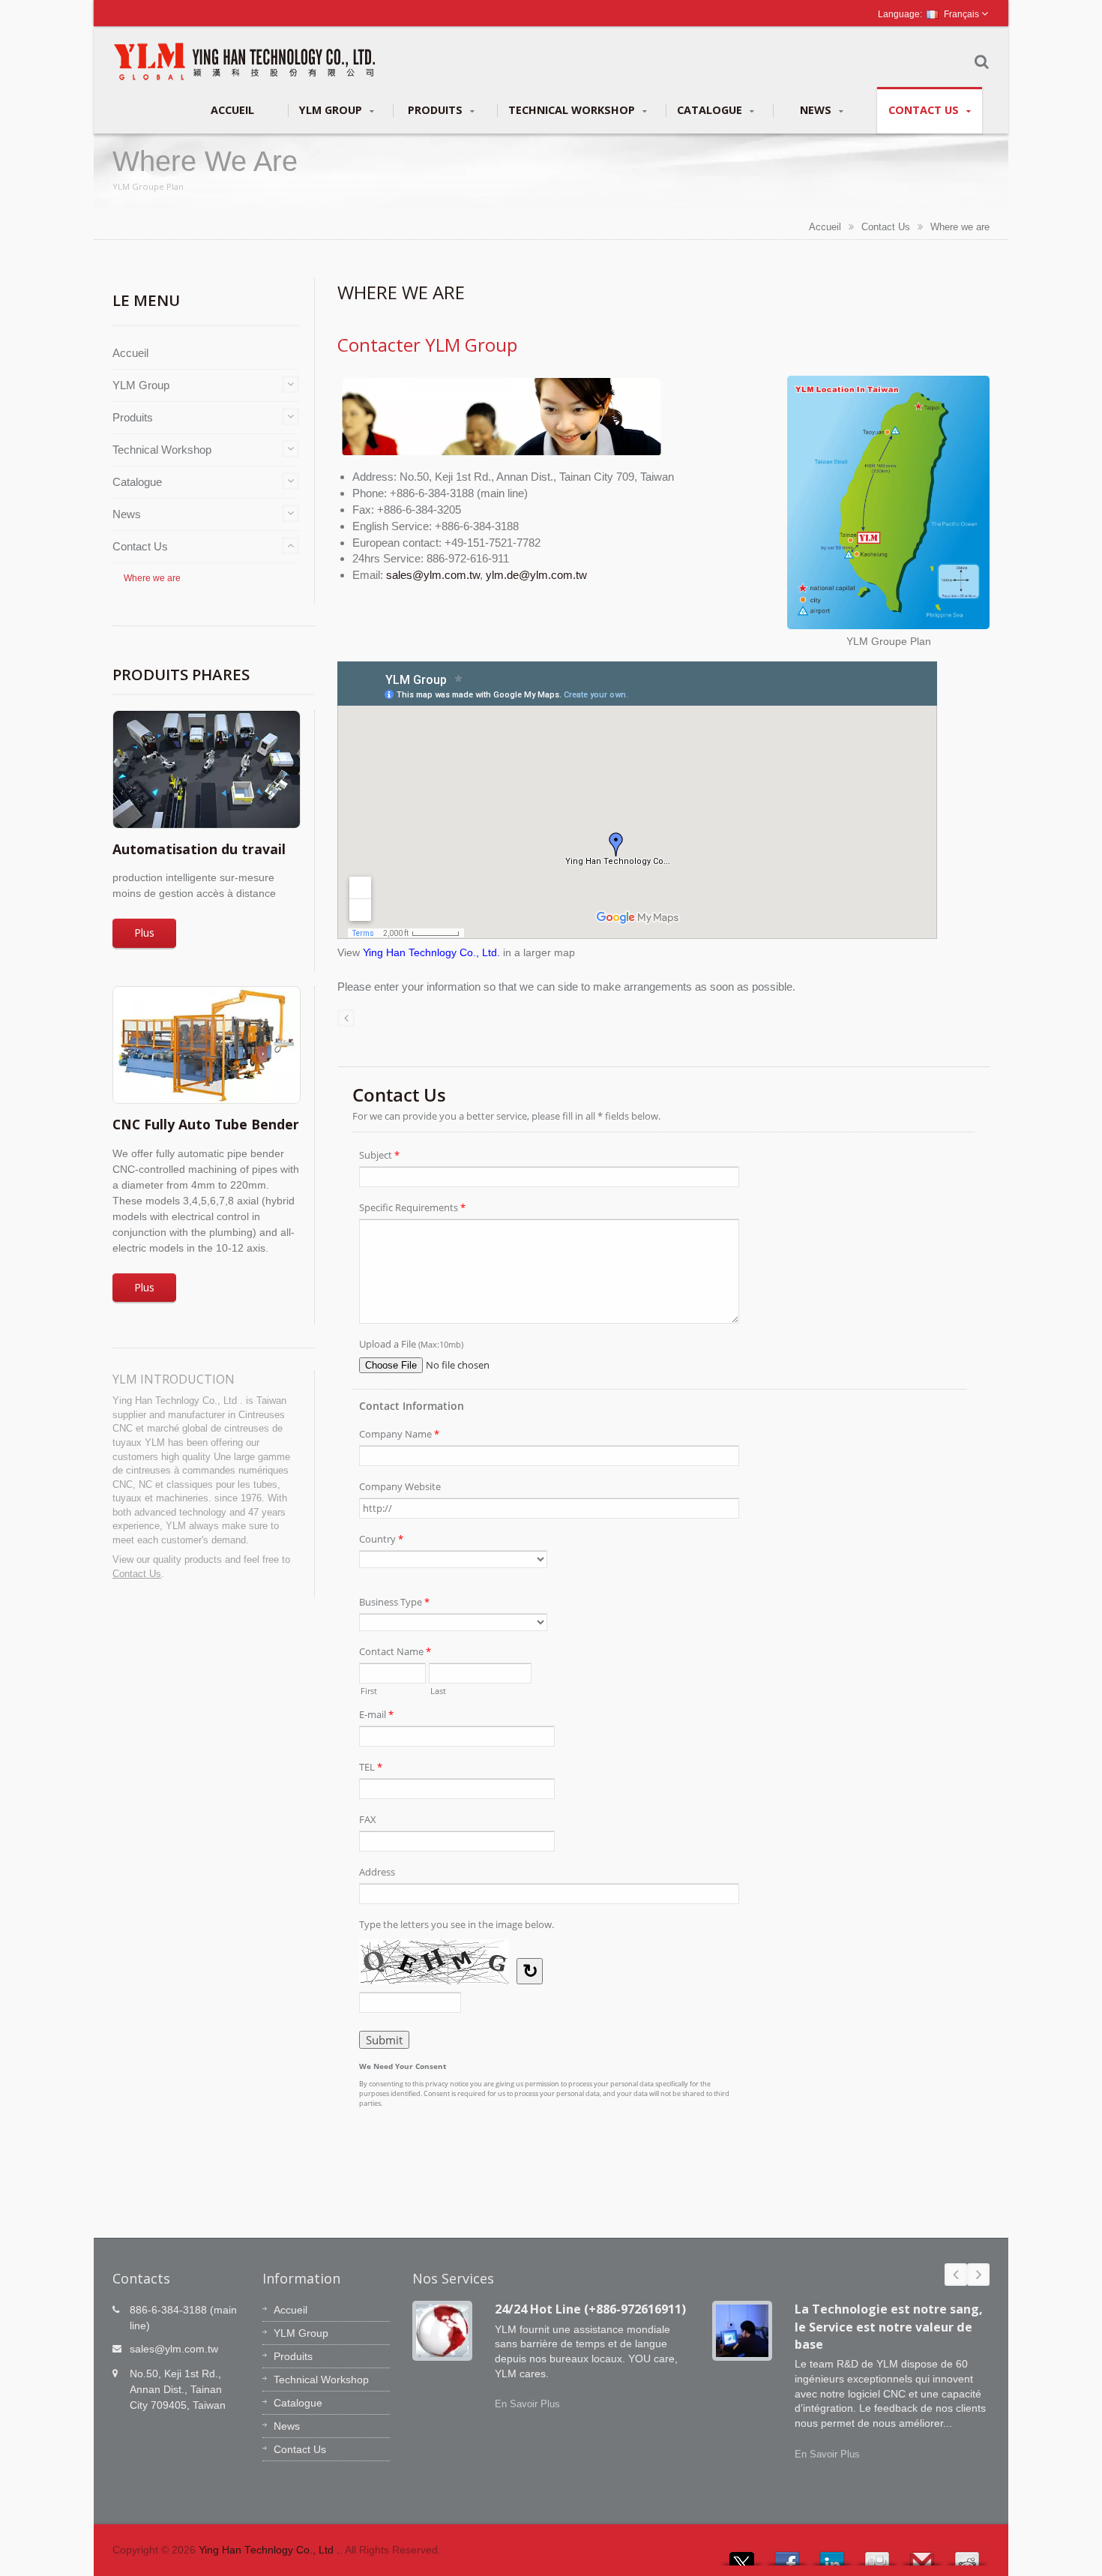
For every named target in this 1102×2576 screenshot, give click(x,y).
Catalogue (711, 110)
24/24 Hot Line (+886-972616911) (590, 2309)
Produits (437, 110)
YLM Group (332, 110)
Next (978, 2275)
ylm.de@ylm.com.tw (536, 575)
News (817, 110)
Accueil (232, 110)
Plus (144, 933)
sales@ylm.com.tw (433, 575)
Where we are (960, 227)
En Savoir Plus (527, 2404)
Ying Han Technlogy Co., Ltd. (431, 953)
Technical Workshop (573, 110)
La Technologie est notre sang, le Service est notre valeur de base (889, 2327)
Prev (956, 2275)
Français (961, 14)
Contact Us (925, 110)
